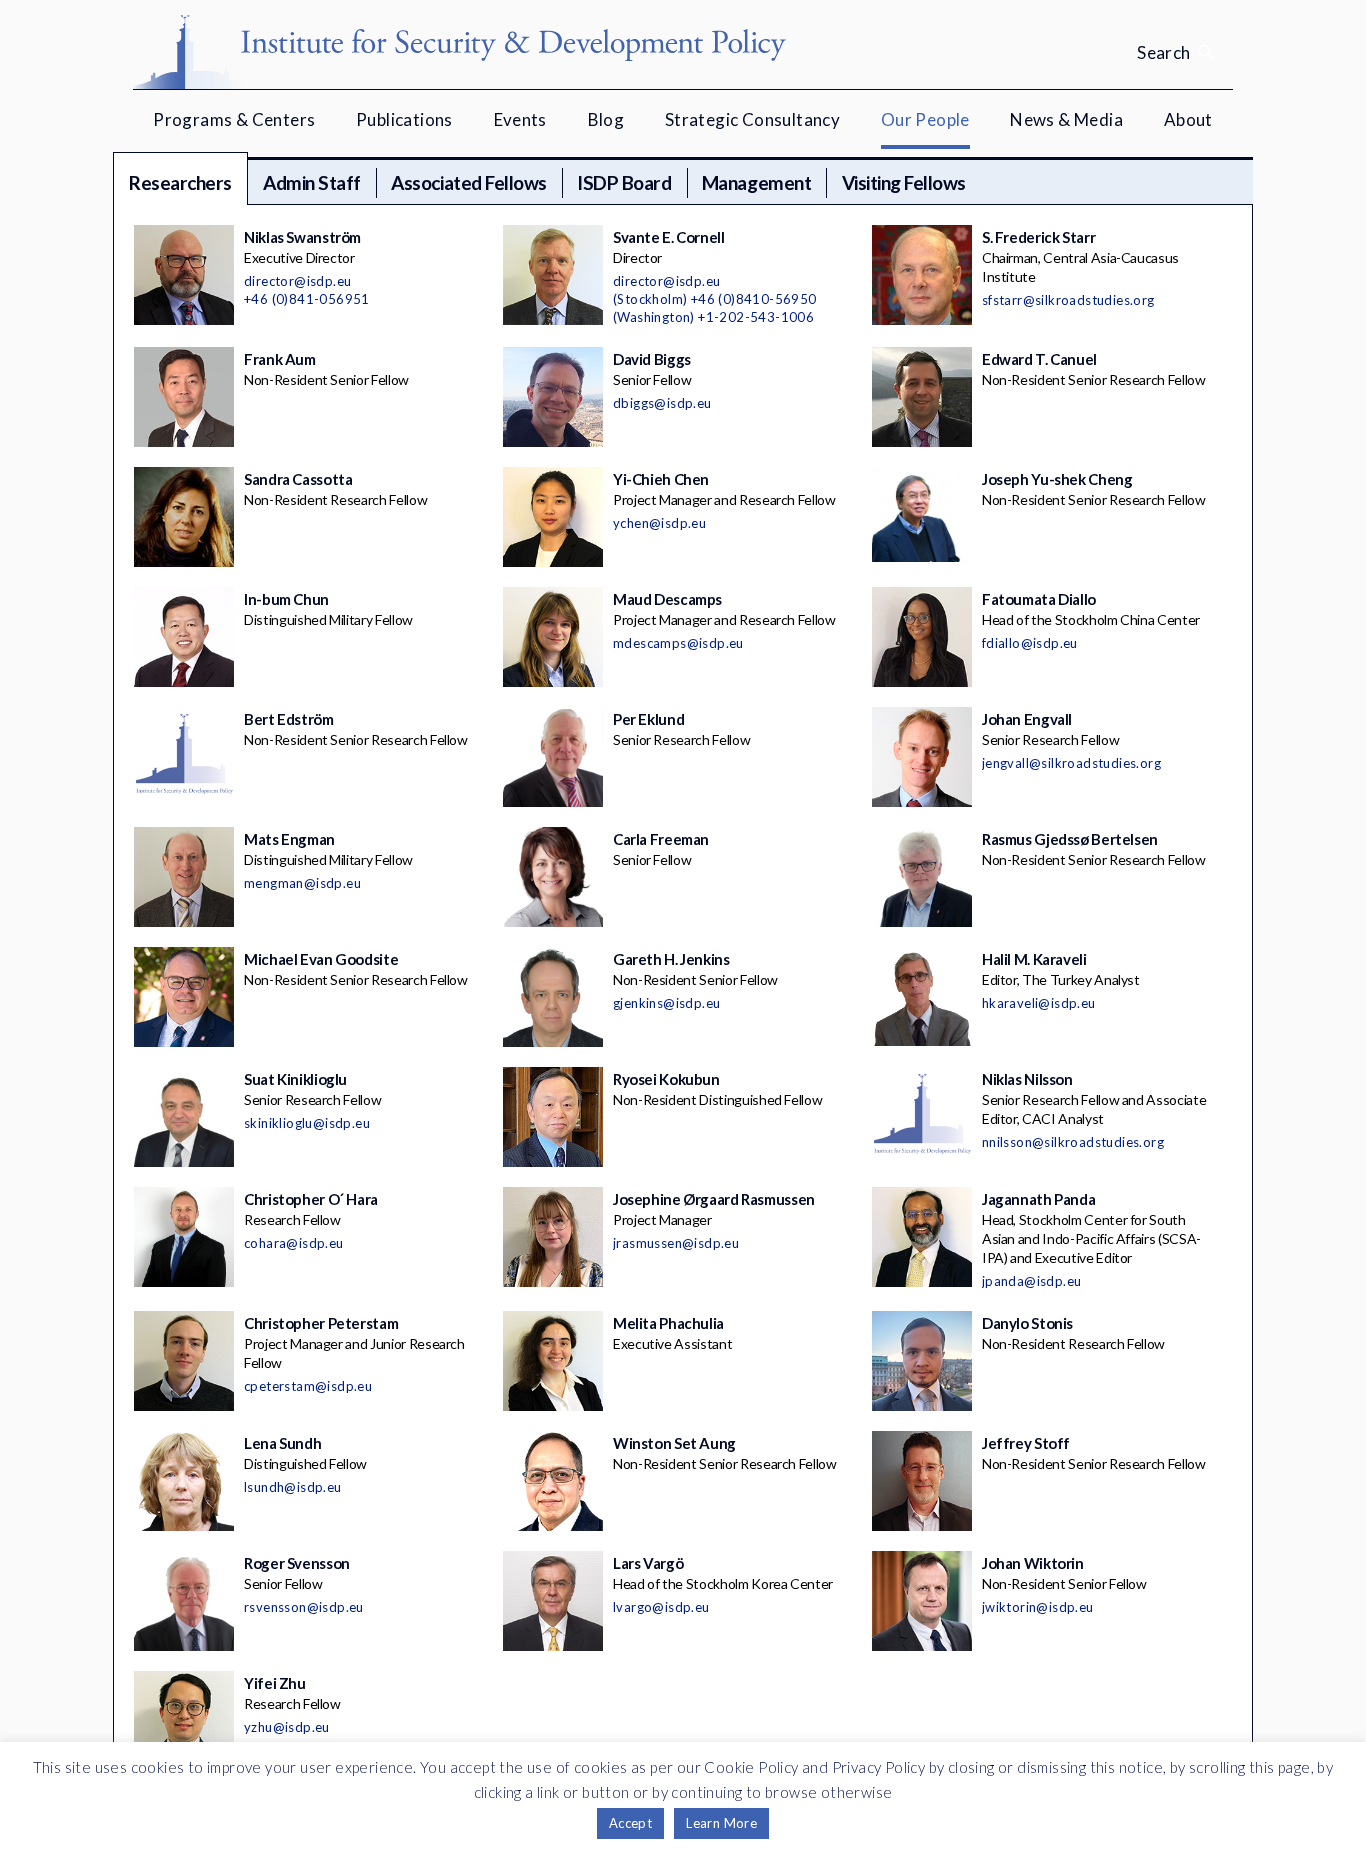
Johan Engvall (1027, 719)
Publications (404, 119)
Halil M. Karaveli (1034, 959)
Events (520, 119)
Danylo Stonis (1027, 1323)
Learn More (721, 1823)
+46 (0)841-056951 (307, 299)
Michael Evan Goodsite (321, 959)
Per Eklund (648, 719)
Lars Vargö (648, 1563)
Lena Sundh (282, 1443)
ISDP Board (624, 182)
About (1188, 119)
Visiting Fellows (904, 182)
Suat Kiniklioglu (295, 1079)
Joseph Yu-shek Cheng (1057, 479)
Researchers (180, 182)
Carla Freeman (661, 839)
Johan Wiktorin (1033, 1563)
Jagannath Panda (1038, 1199)
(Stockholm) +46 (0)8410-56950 (715, 299)
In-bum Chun (286, 599)
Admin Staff (312, 182)
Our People (925, 119)
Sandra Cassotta (298, 479)
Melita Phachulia (668, 1323)
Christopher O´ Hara (311, 1199)
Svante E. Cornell (669, 237)
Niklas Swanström (302, 237)
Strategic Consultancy (752, 119)
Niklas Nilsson (1027, 1079)
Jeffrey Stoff (1026, 1443)
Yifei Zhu (275, 1683)
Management (756, 182)
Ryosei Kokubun (666, 1079)
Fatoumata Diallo (1039, 599)
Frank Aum (280, 359)
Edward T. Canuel (1039, 359)
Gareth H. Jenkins (671, 959)
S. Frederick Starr (1038, 237)
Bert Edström (289, 719)
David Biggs (652, 359)
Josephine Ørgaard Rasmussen (714, 1199)
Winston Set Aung (674, 1443)
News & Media (1066, 119)
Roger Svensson (297, 1563)
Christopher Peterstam (321, 1323)
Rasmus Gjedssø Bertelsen (1070, 839)
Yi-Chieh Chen (661, 479)
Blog (606, 119)
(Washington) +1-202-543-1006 (713, 317)
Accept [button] (630, 1823)
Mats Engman (289, 839)
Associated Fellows (468, 182)
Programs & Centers (234, 119)
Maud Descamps (667, 599)
